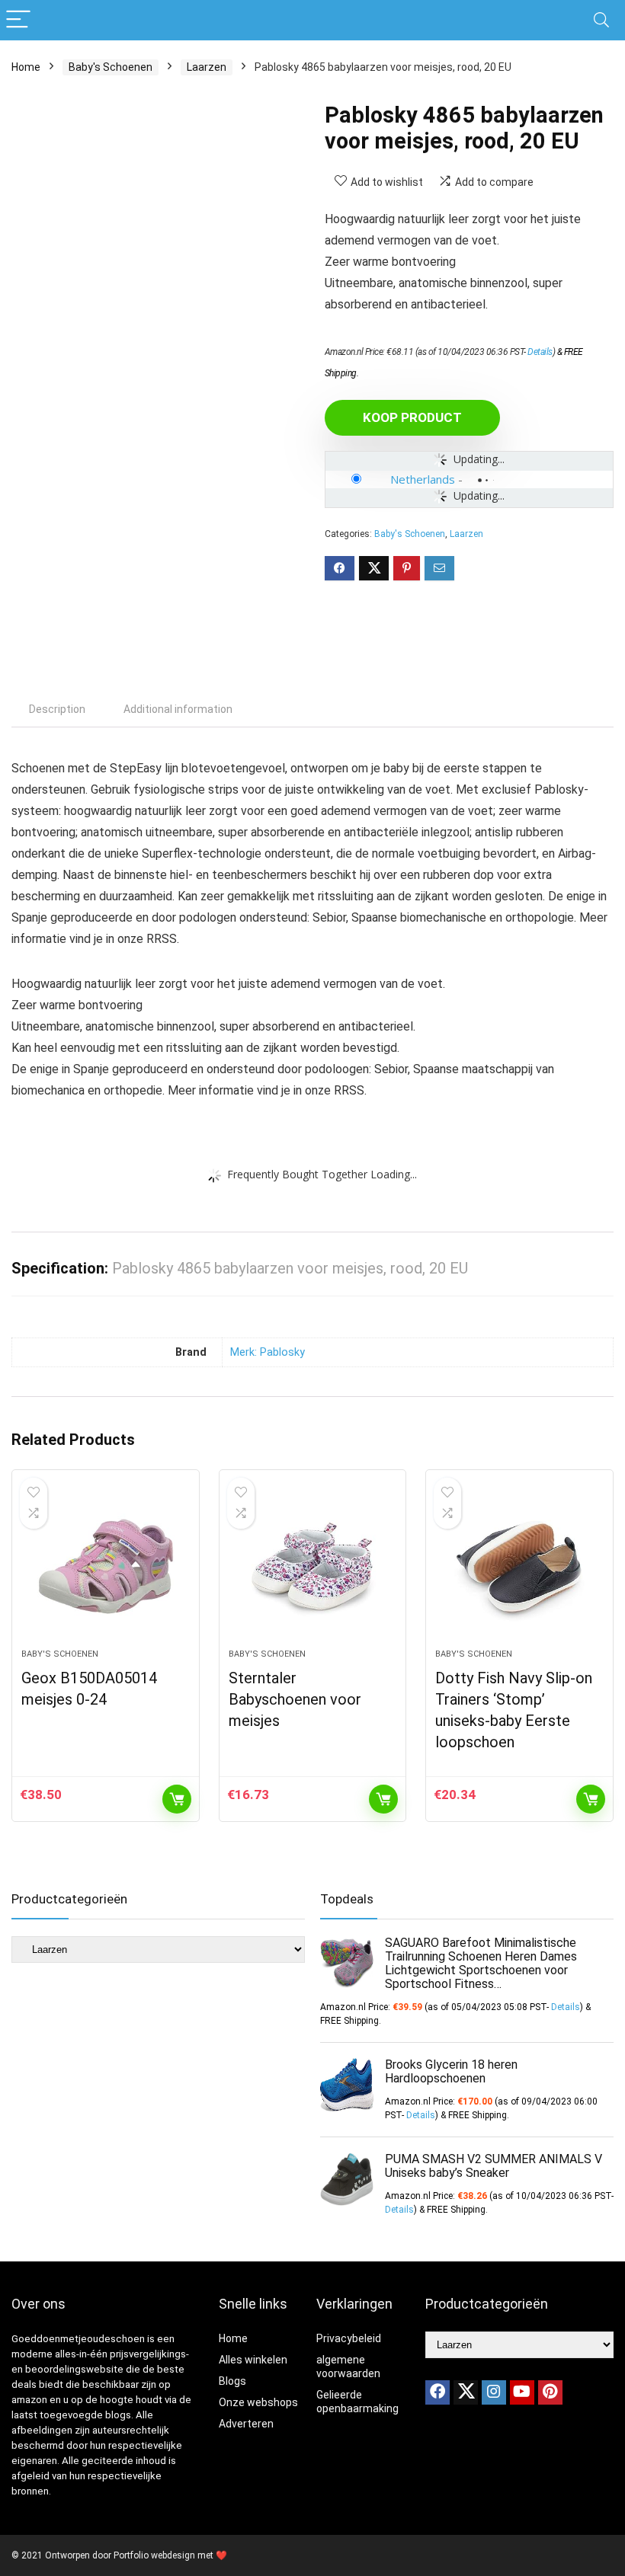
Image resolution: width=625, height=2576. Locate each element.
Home (26, 67)
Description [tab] (57, 709)
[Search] (601, 20)
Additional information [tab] (178, 709)
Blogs (232, 2381)
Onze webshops (258, 2402)
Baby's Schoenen (111, 67)
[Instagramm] (494, 2392)
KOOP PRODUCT (412, 417)
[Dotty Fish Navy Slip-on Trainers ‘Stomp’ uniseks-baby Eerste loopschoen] (519, 1567)
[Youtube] (522, 2392)
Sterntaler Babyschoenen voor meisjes (295, 1699)
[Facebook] (437, 2392)
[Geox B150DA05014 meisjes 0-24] (106, 1567)
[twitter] (466, 2392)
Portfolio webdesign (154, 2555)
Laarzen (207, 67)
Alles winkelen (253, 2360)
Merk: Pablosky (268, 1352)
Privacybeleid (349, 2338)
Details (540, 352)
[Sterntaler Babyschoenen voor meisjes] (313, 1567)
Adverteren (246, 2424)
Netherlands (423, 479)
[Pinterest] (550, 2392)
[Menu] (18, 20)
